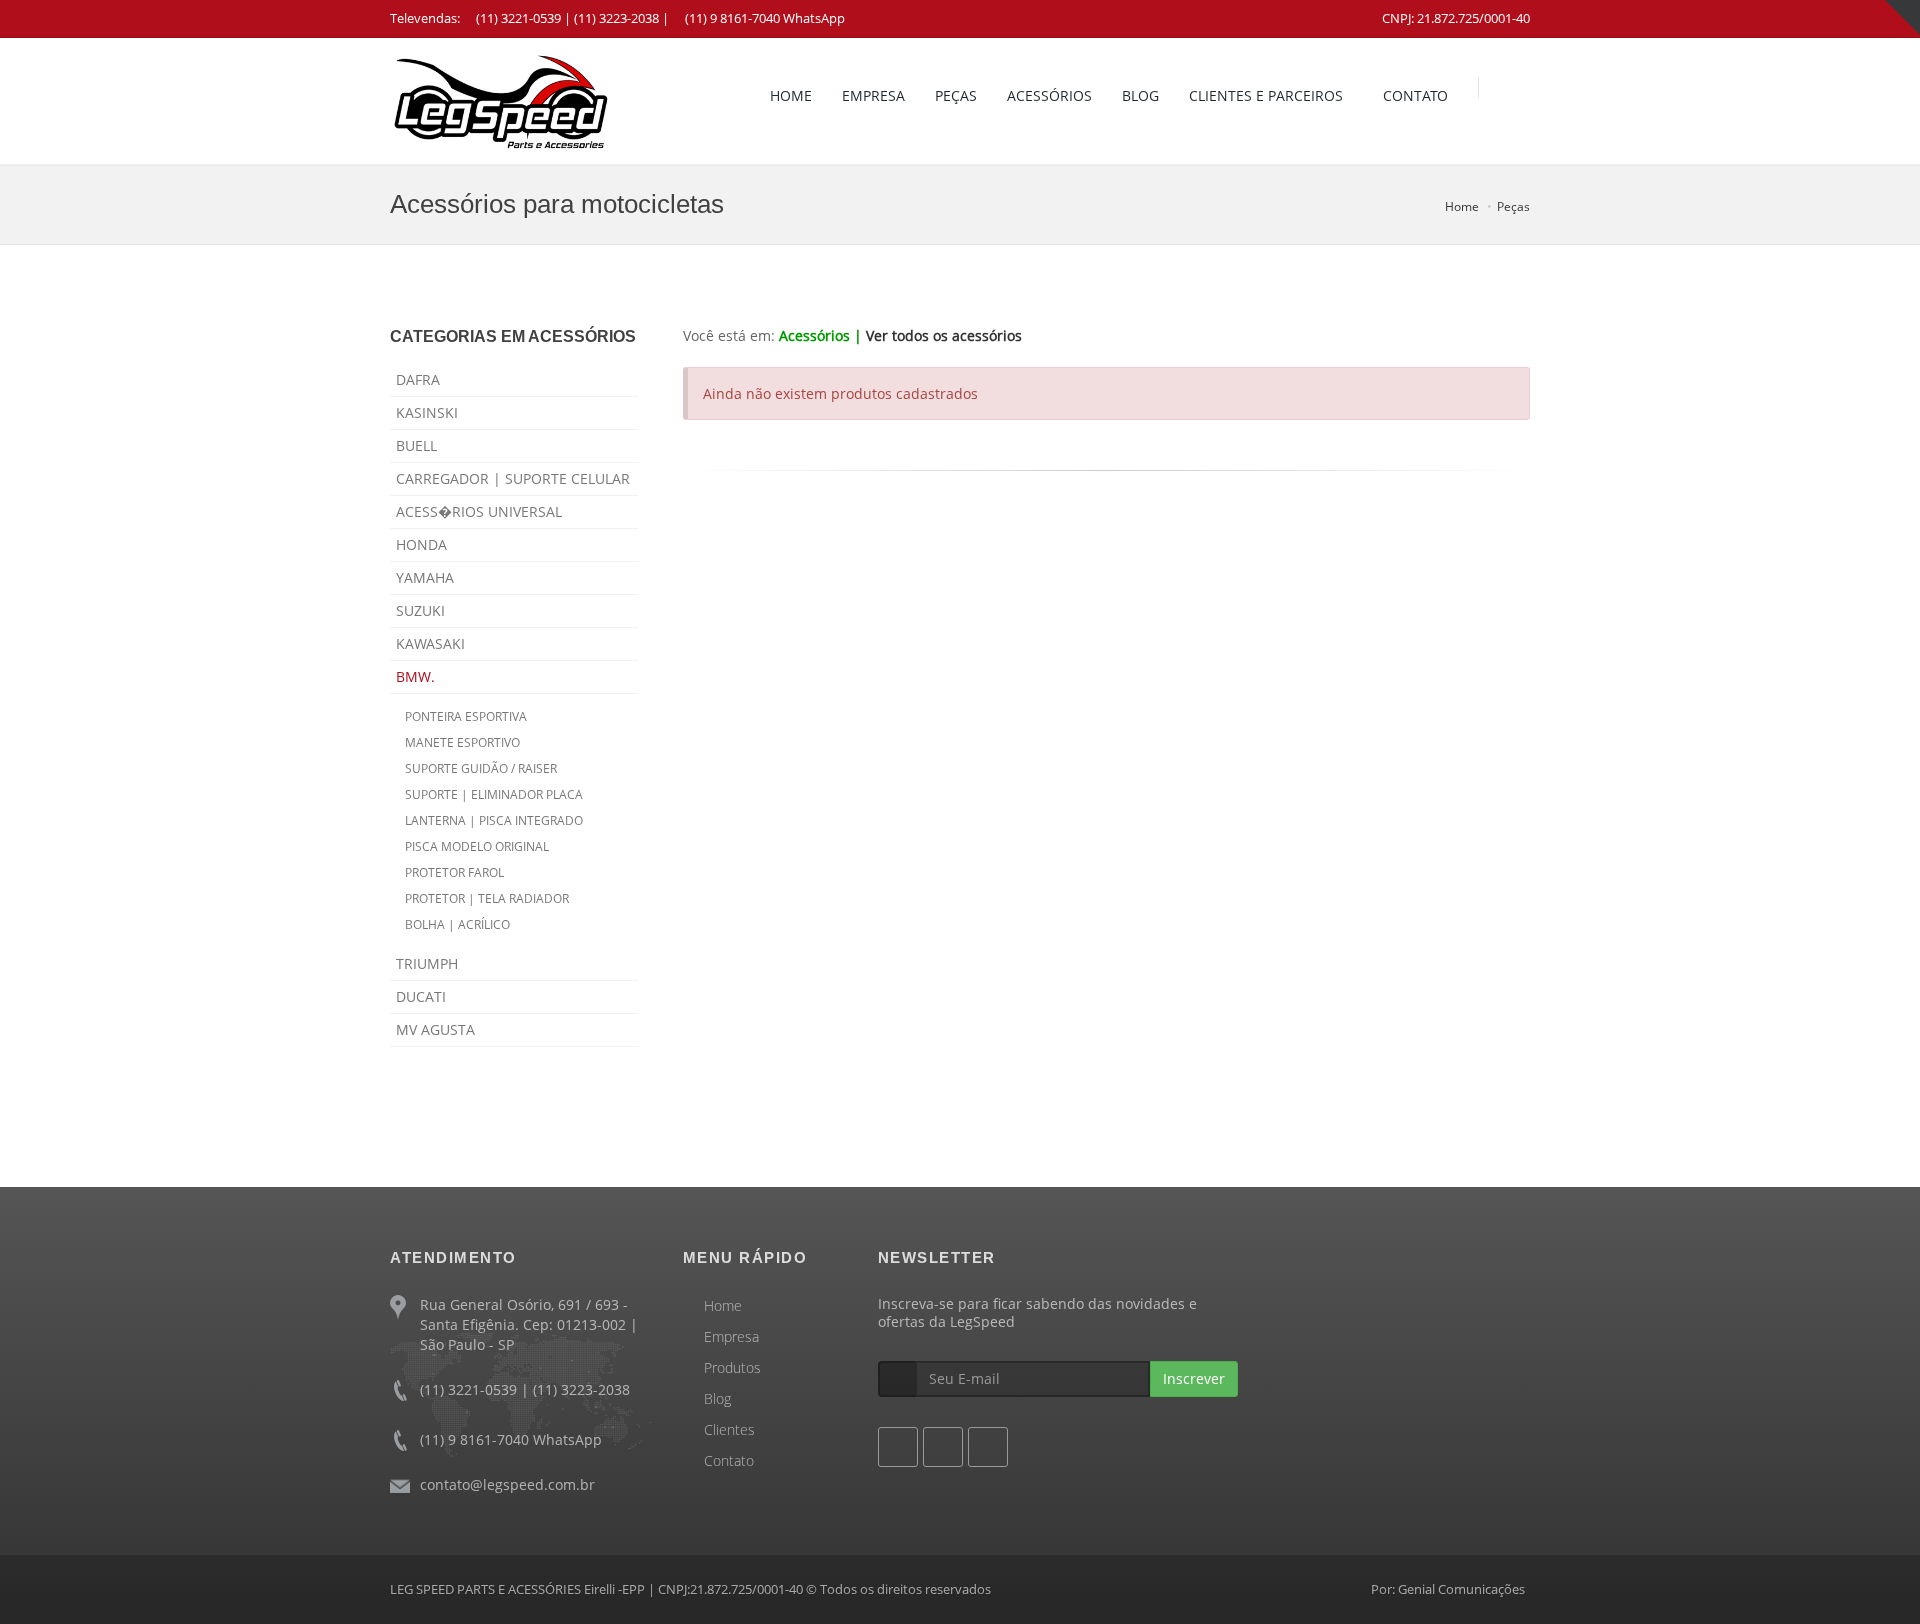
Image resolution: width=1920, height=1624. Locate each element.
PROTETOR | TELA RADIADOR (487, 898)
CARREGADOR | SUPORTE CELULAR (513, 478)
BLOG (1140, 95)
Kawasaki (430, 643)
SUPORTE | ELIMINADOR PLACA (494, 794)
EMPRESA (873, 95)
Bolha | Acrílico (457, 924)
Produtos (732, 1367)
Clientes (729, 1429)
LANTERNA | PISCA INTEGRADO (494, 820)
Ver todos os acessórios (944, 335)
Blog (717, 1398)
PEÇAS (956, 95)
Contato (729, 1460)
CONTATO (1415, 95)
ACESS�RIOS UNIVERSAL (479, 511)
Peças (1513, 206)
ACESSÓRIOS (1049, 95)
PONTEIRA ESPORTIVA (466, 716)
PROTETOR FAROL (454, 872)
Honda (421, 544)
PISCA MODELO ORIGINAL (477, 846)
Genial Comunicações (1461, 1589)
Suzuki (420, 610)
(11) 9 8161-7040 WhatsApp (765, 18)
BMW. (415, 676)
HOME (791, 95)
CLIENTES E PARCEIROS (1266, 95)
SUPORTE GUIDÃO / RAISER (481, 768)
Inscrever (1194, 1378)
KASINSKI (427, 412)
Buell (416, 445)
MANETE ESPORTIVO (462, 742)
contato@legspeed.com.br (507, 1484)
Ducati (421, 996)
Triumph (427, 963)
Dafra (418, 379)
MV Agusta (435, 1029)
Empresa (731, 1336)
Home (1462, 206)
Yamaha (425, 577)
